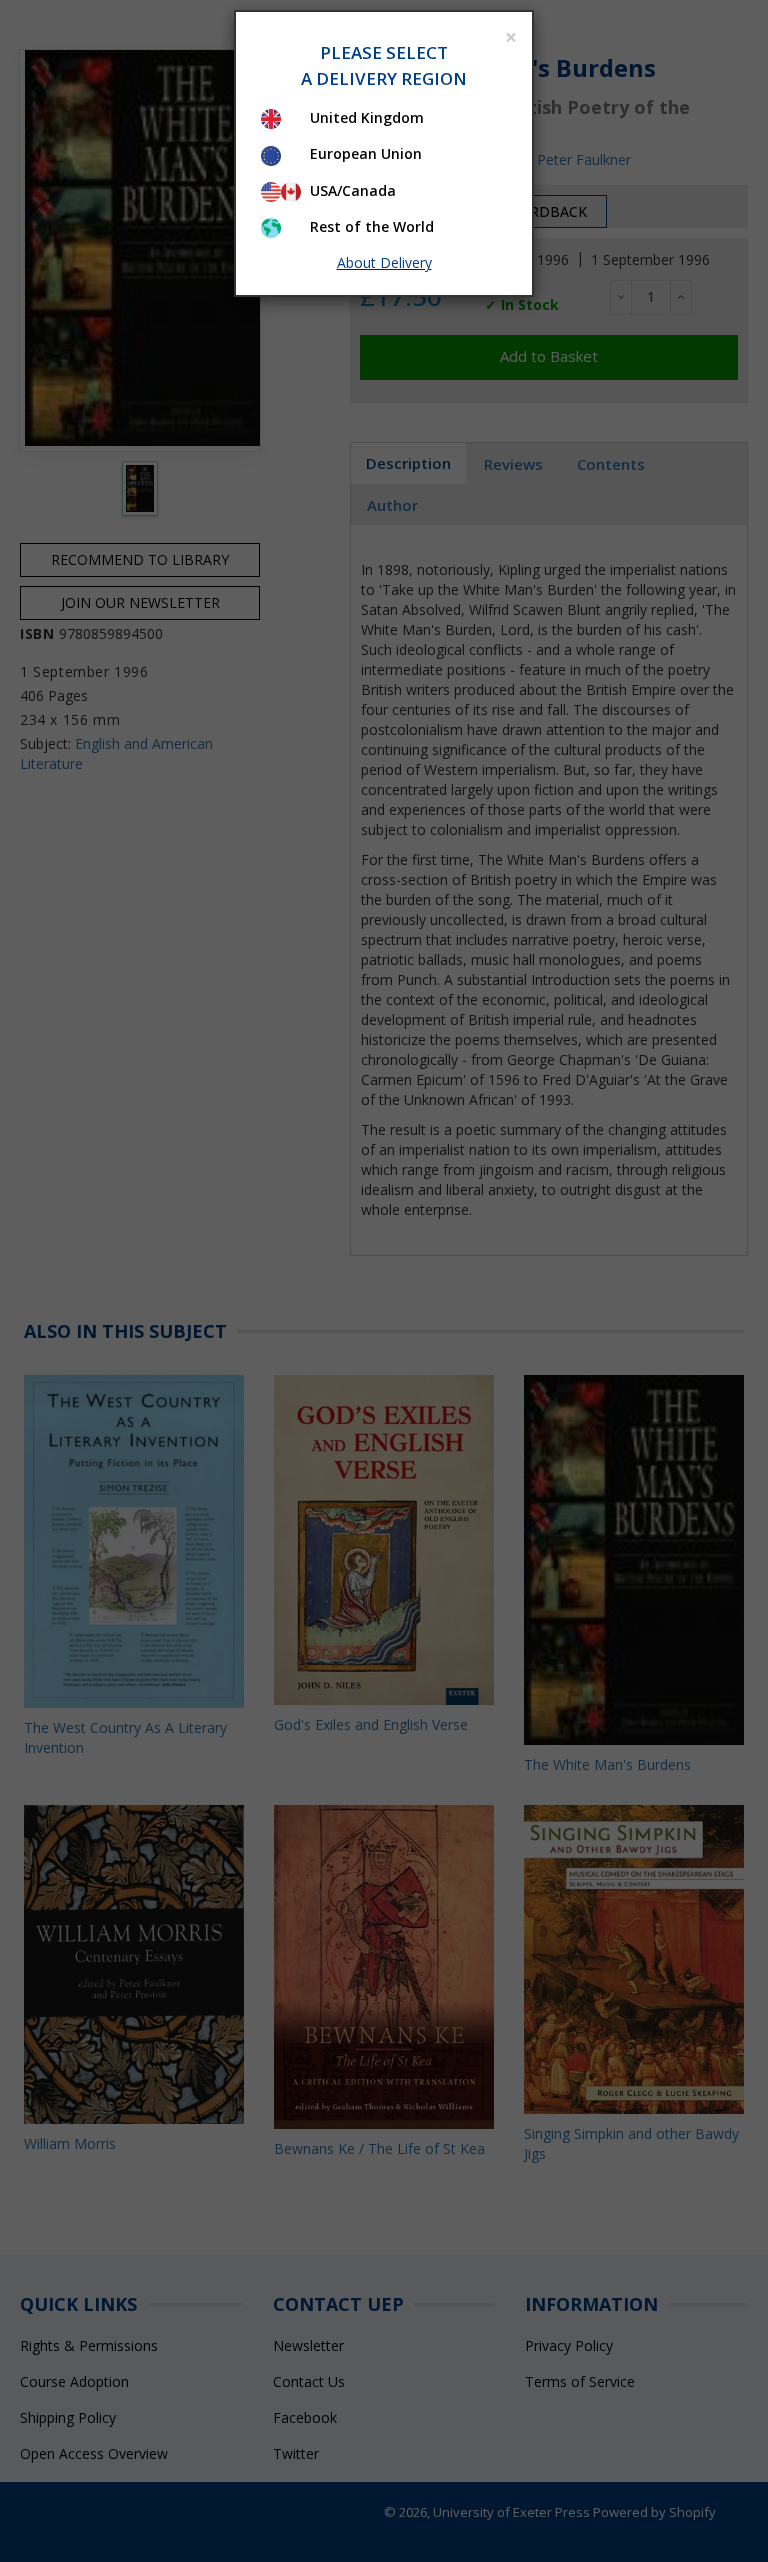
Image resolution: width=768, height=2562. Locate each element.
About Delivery (384, 262)
